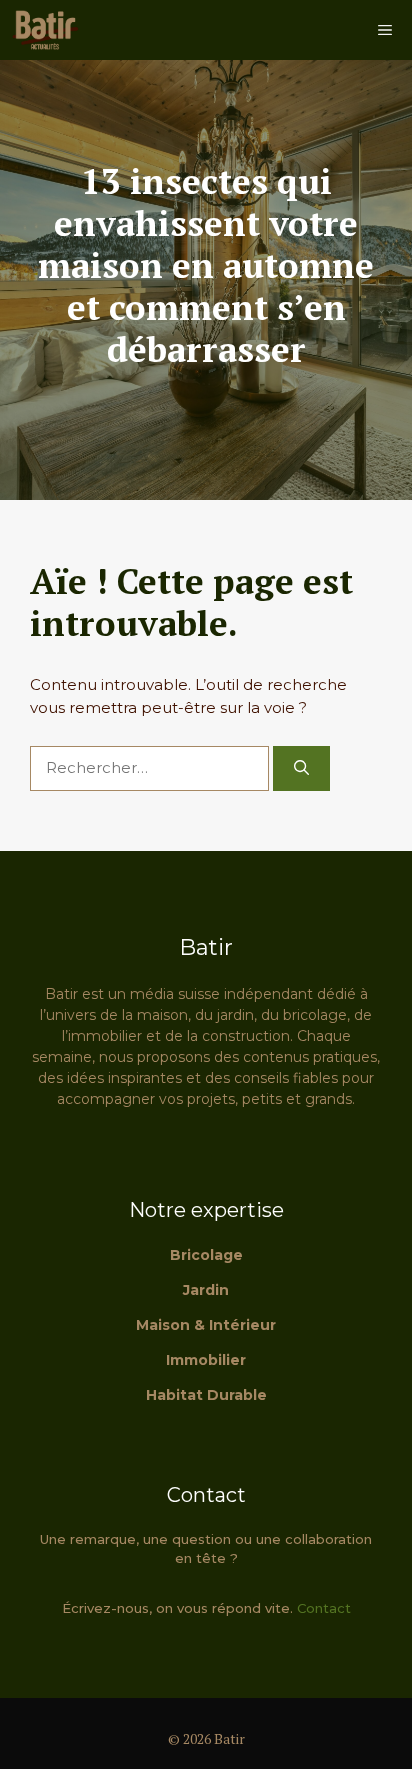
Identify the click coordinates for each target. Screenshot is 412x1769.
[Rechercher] (301, 768)
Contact (324, 1608)
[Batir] (45, 30)
